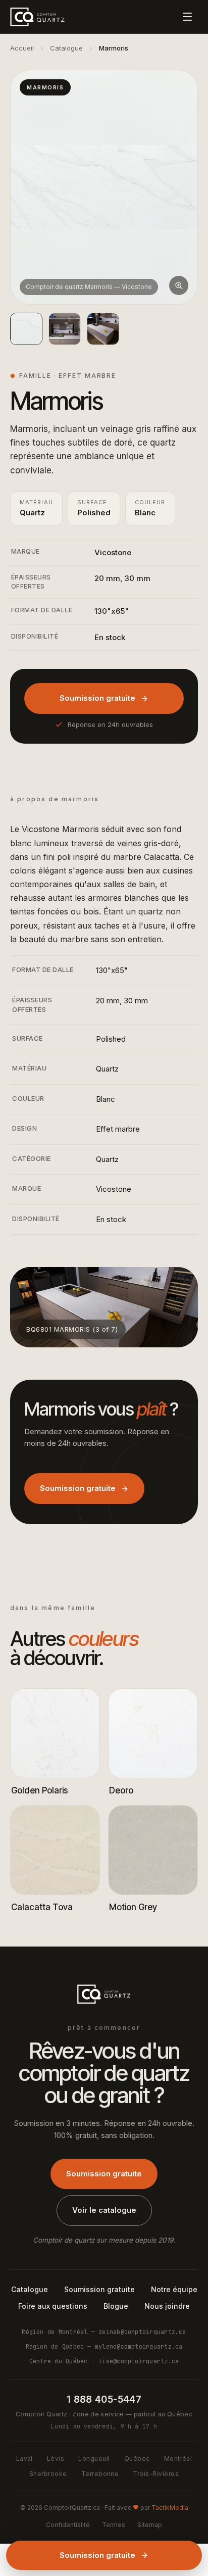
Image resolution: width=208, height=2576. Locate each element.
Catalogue (66, 48)
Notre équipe (174, 2289)
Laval (24, 2459)
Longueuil (94, 2459)
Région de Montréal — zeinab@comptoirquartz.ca (104, 2332)
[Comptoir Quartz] (37, 17)
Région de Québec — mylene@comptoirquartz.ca (104, 2346)
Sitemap (150, 2525)
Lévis (56, 2459)
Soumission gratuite (97, 698)
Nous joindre (167, 2306)
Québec (137, 2459)
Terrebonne (100, 2474)
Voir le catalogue (104, 2210)
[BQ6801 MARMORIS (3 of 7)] (103, 329)
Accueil (22, 48)
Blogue (116, 2306)
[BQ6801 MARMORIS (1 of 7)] (65, 329)
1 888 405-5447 (104, 2399)
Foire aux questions (53, 2306)
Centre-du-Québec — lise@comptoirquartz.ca (104, 2361)
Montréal (178, 2459)
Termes (114, 2525)
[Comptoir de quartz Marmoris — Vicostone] (26, 329)
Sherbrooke (48, 2474)
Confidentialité (68, 2525)
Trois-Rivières (156, 2474)
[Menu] (187, 17)
